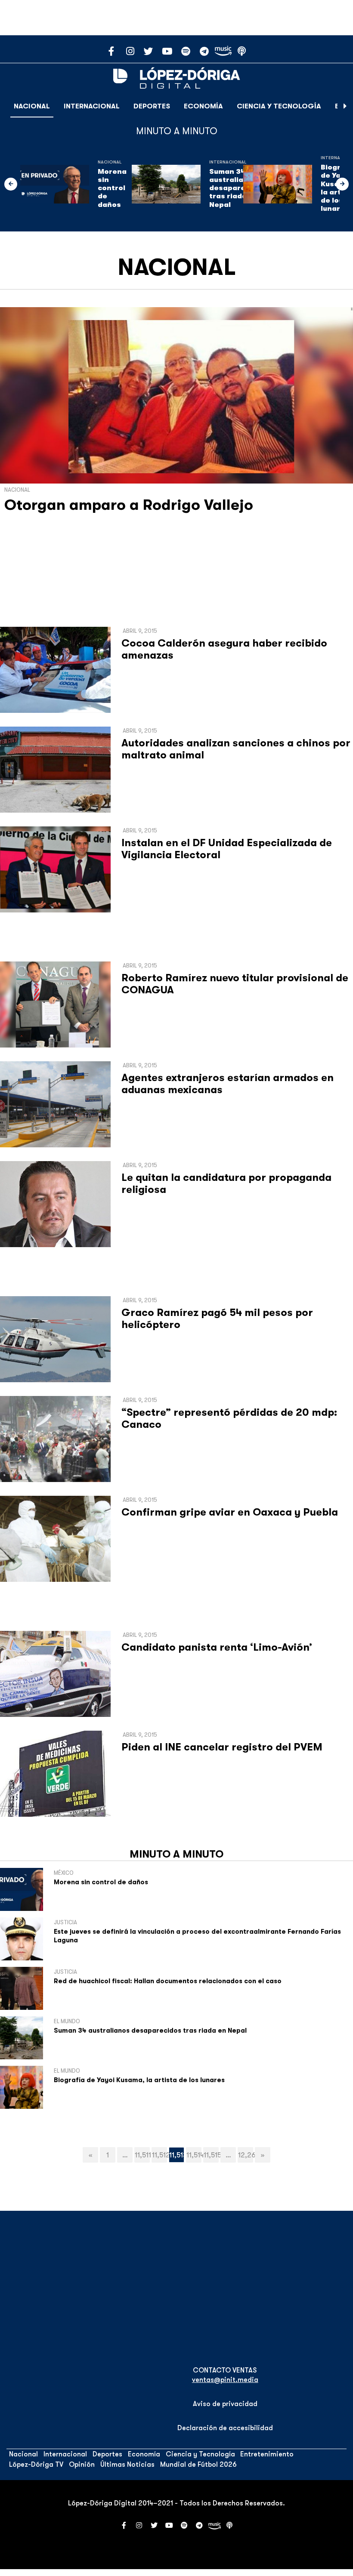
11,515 (211, 2155)
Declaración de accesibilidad (225, 2428)
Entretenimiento (267, 2454)
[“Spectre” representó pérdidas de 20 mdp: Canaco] (55, 1439)
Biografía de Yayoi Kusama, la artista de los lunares (139, 2080)
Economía (203, 106)
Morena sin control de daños (112, 188)
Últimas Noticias (127, 2465)
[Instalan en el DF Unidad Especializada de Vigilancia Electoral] (55, 869)
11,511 (142, 2155)
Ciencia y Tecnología (279, 106)
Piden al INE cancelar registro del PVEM (222, 1747)
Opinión (82, 2465)
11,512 (159, 2155)
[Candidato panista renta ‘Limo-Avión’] (55, 1674)
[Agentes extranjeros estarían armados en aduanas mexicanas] (55, 1104)
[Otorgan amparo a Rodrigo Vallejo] (176, 395)
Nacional (32, 106)
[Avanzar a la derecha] (345, 106)
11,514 (194, 2155)
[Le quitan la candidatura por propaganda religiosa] (55, 1204)
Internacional (92, 106)
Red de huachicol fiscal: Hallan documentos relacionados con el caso (168, 1981)
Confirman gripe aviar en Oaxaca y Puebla (230, 1512)
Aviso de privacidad (225, 2404)
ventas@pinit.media (225, 2380)
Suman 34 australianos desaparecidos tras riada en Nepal (237, 188)
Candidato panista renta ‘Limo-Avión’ (217, 1647)
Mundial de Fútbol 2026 (198, 2465)
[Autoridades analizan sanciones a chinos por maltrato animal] (55, 770)
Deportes (152, 106)
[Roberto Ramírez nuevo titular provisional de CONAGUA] (55, 1005)
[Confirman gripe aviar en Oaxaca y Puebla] (55, 1539)
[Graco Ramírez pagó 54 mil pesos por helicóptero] (55, 1339)
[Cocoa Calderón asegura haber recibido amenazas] (55, 670)
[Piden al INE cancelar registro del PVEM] (55, 1774)
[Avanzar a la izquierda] (11, 184)
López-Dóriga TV (36, 2465)
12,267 (246, 2155)
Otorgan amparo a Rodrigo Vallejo (129, 505)
